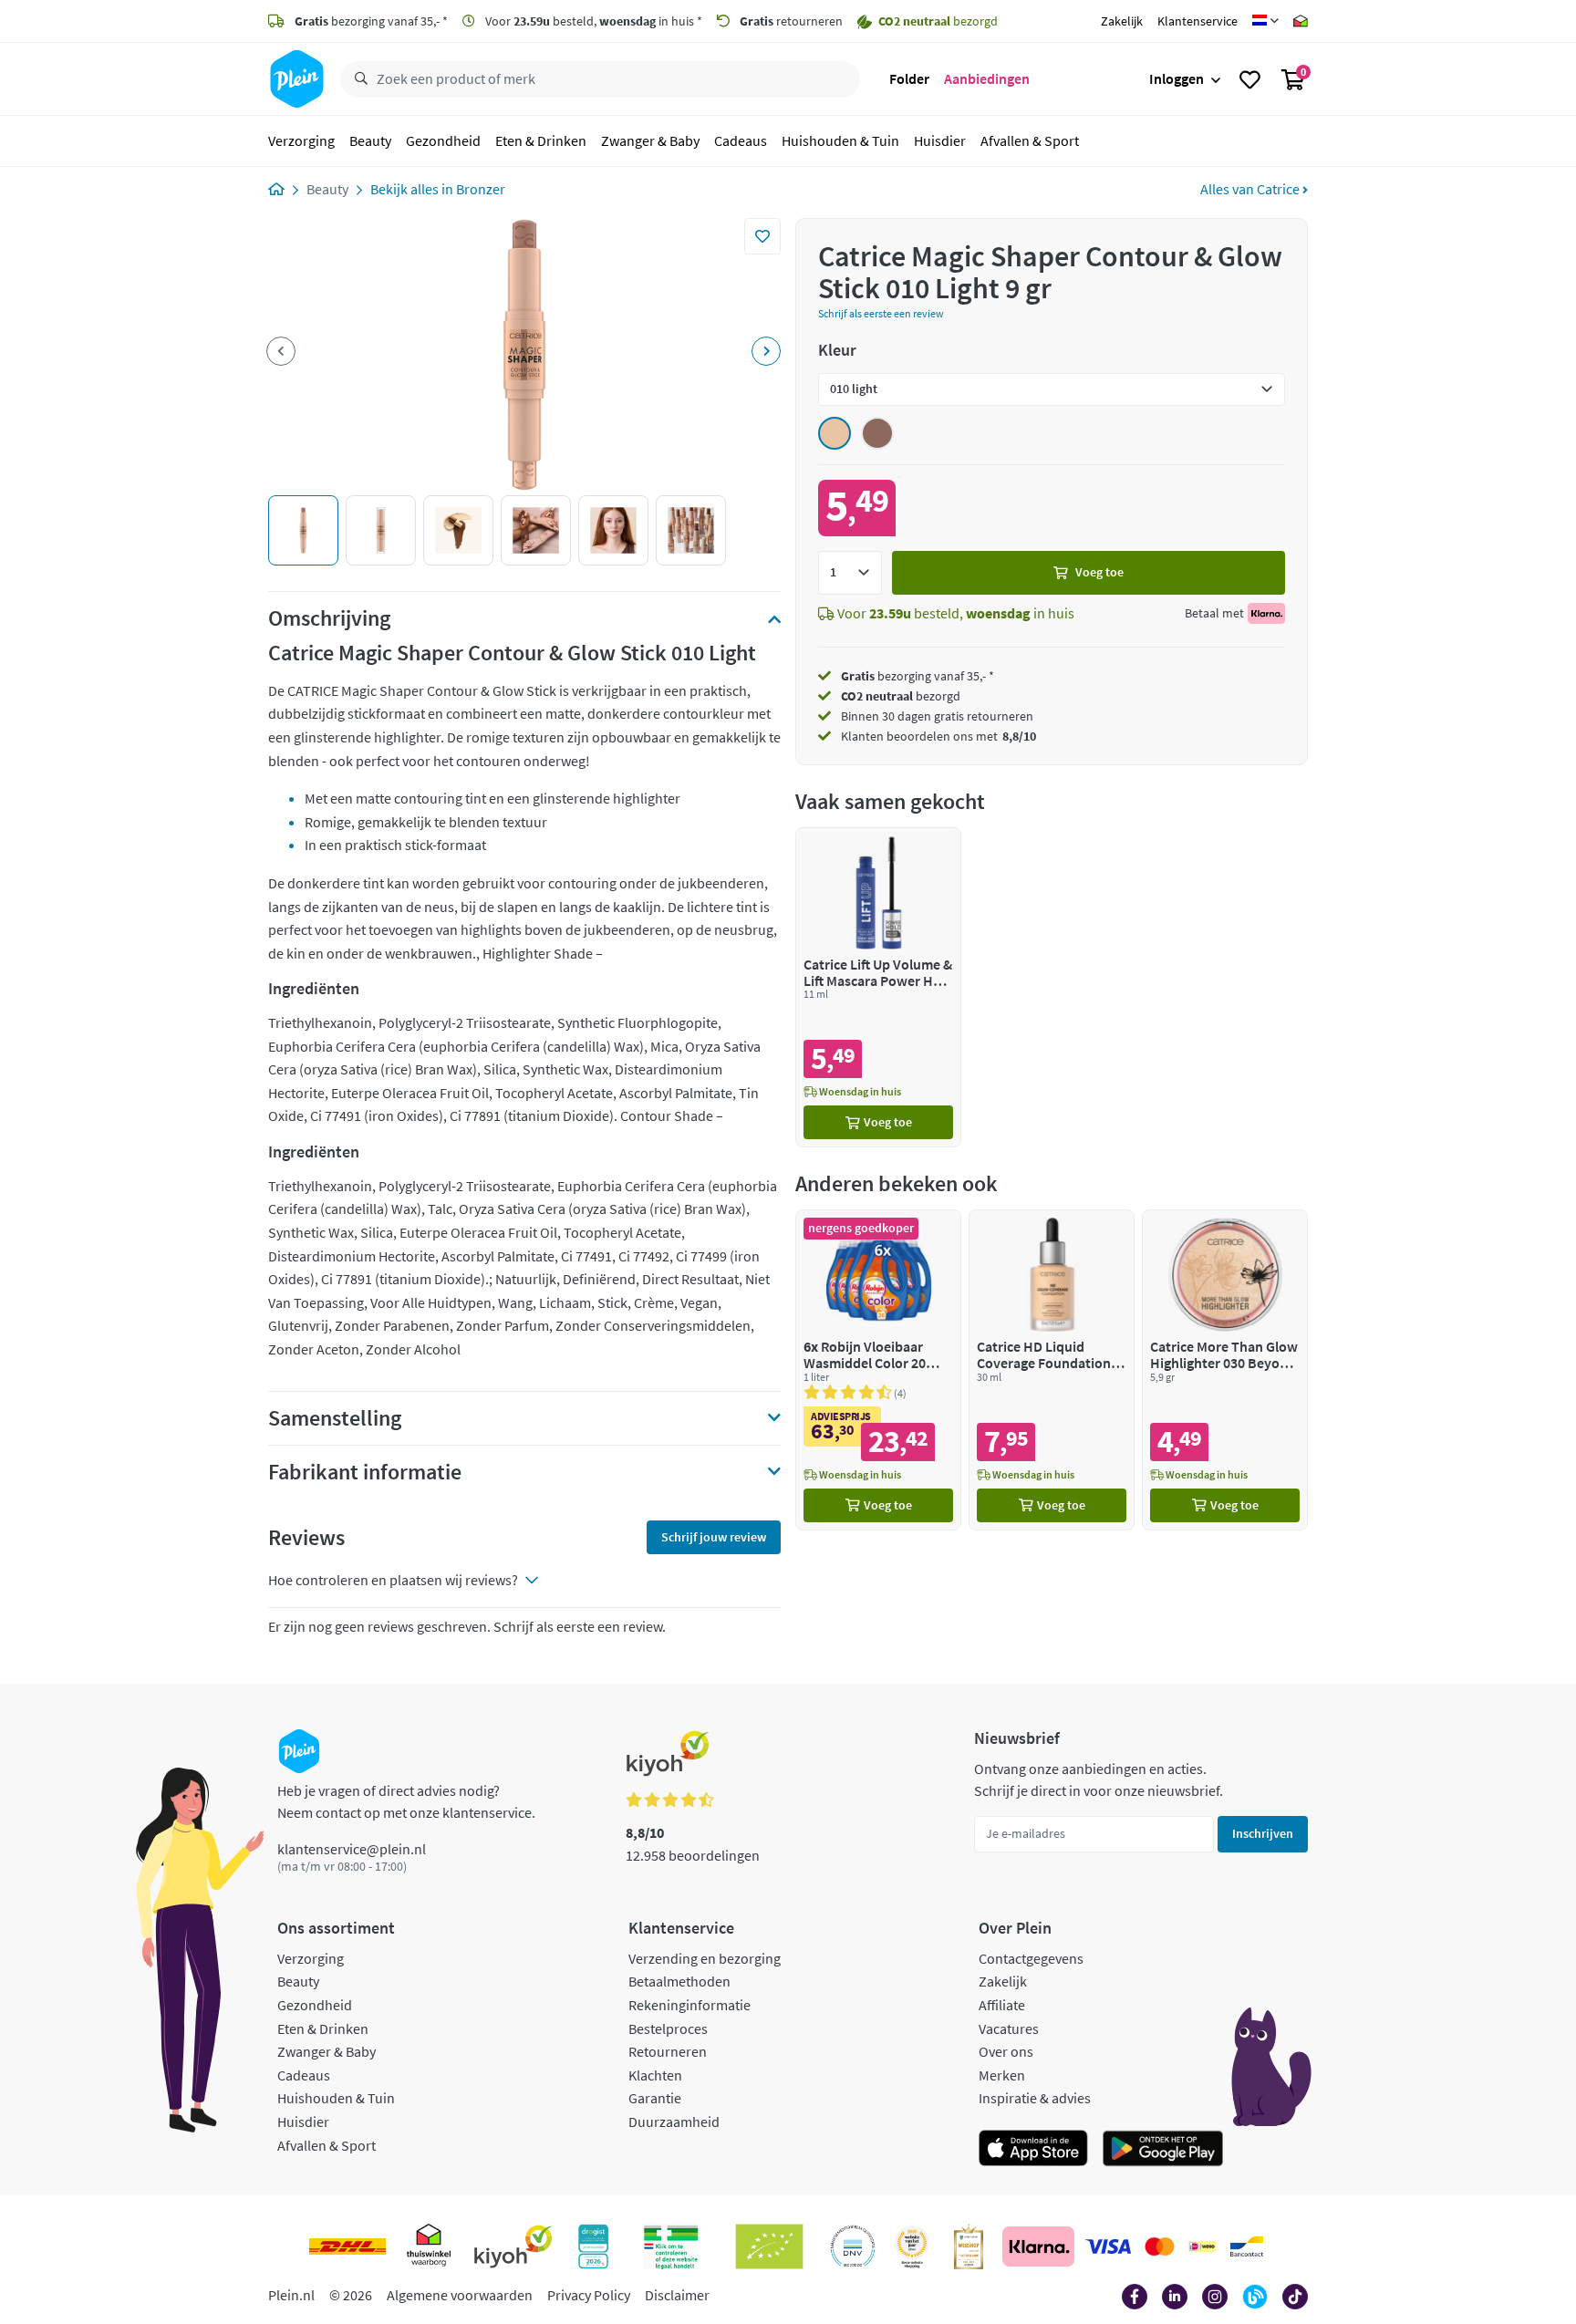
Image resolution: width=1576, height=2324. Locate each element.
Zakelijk (1122, 21)
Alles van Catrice (1251, 189)
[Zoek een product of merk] (358, 79)
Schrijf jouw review (714, 1537)
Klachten (655, 2075)
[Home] (276, 189)
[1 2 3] (850, 573)
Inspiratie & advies (1035, 2098)
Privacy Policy (589, 2295)
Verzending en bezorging (705, 1958)
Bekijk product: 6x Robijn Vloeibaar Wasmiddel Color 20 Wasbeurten (878, 1369)
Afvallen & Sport (1030, 140)
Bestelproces (668, 2028)
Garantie (655, 2098)
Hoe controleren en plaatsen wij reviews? (393, 1580)
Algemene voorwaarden (460, 2295)
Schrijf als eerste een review (881, 313)
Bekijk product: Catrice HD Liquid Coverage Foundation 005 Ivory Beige (1052, 1369)
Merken (1002, 2075)
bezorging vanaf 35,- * (371, 21)
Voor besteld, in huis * (592, 21)
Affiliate (1002, 2005)
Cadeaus (741, 140)
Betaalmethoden (679, 1981)
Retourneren (668, 2051)
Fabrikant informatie (365, 1472)
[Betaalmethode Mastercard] (1160, 2246)
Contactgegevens (1031, 1958)
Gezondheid (443, 140)
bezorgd (901, 696)
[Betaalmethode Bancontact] (1247, 2246)
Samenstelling (335, 1418)
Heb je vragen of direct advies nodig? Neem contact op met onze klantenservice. (406, 1801)
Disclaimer (677, 2295)
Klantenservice (1198, 21)
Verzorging (301, 140)
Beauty (370, 140)
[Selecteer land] (1265, 21)
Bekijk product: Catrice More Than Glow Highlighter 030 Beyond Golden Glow (1225, 1369)
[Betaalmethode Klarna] (1038, 2246)
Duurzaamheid (674, 2122)
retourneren (791, 21)
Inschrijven (1263, 1833)
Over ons (1006, 2051)
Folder (909, 78)
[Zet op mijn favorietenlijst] (762, 236)
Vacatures (1009, 2028)
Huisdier (940, 140)
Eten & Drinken (541, 140)
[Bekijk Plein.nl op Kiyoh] (513, 2246)
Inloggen (1177, 78)
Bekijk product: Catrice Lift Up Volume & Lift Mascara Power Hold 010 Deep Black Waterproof (878, 987)
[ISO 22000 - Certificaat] (853, 2246)
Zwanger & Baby (650, 140)
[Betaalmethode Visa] (1108, 2246)
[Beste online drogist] (912, 2246)
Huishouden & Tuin (840, 140)
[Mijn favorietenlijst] (1250, 79)
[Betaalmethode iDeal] (1202, 2246)
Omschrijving (329, 618)
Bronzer (481, 189)
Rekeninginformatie (689, 2005)
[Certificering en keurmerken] (769, 2246)
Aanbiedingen (987, 78)
